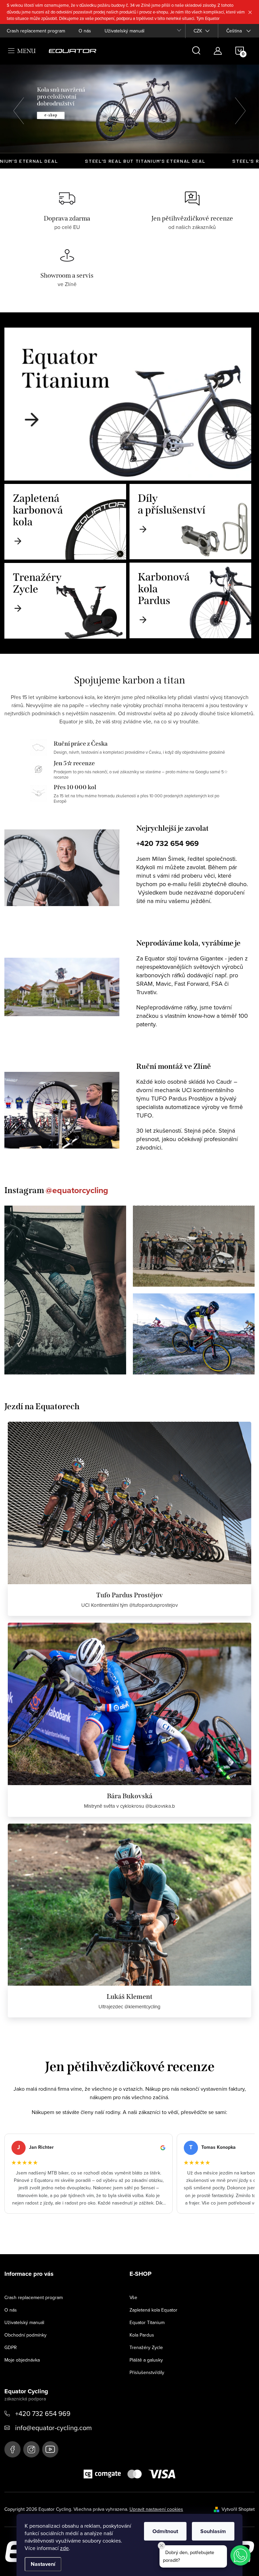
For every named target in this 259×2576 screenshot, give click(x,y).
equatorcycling (31, 2449)
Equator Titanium (147, 2322)
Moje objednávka (22, 2360)
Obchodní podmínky (25, 2335)
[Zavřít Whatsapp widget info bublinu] (162, 2546)
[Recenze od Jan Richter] (89, 2174)
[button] (22, 109)
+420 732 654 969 (167, 843)
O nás (85, 31)
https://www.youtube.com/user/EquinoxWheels (50, 2449)
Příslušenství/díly (147, 2372)
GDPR (11, 2347)
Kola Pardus (142, 2335)
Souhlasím (213, 2531)
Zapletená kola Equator (153, 2310)
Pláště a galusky (146, 2360)
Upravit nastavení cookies (156, 2509)
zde (64, 2548)
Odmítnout (165, 2531)
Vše (133, 2297)
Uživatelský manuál (124, 31)
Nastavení (43, 2564)
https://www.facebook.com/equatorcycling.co (12, 2449)
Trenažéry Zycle (146, 2347)
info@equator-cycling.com (53, 2428)
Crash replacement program (36, 31)
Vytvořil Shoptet (238, 2509)
